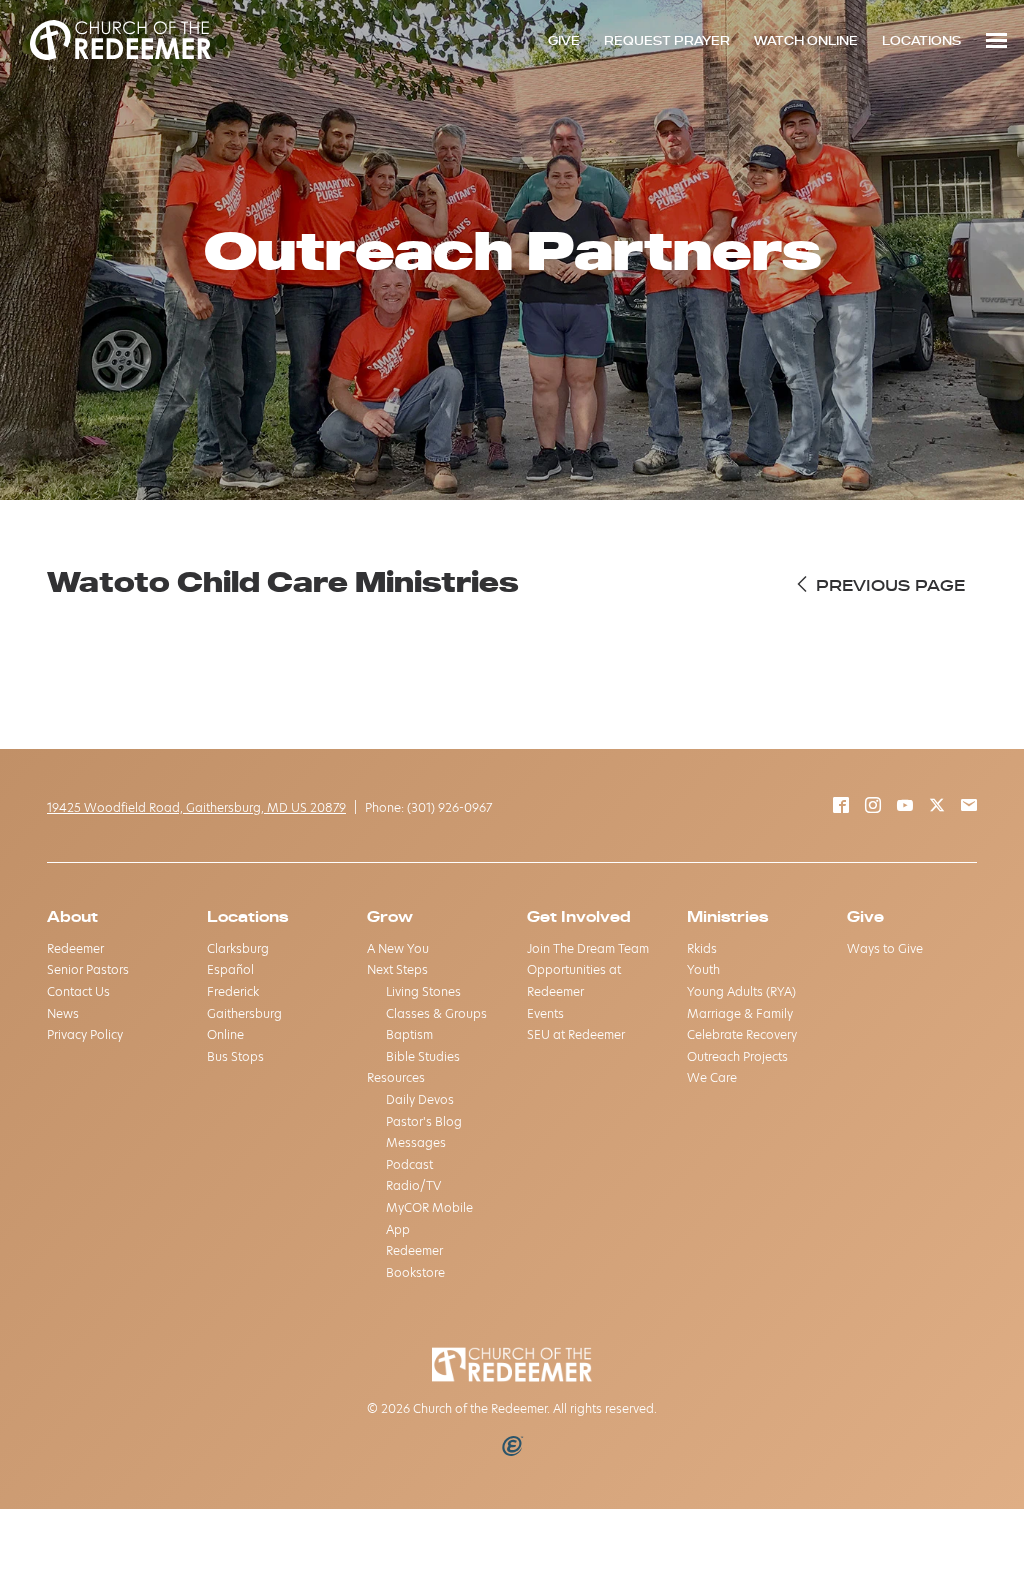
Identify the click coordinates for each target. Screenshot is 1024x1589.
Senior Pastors (88, 969)
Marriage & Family (740, 1013)
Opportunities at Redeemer (574, 980)
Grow (390, 916)
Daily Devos (420, 1099)
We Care (712, 1077)
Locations (247, 916)
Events (545, 1013)
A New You (398, 948)
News (63, 1013)
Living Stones (423, 991)
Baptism (409, 1034)
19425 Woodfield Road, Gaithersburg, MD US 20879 (196, 807)
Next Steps (397, 969)
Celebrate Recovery (742, 1034)
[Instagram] (873, 807)
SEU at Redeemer (576, 1034)
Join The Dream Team (588, 948)
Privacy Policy (85, 1034)
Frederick (233, 991)
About (72, 916)
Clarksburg (238, 948)
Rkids (702, 948)
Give (865, 916)
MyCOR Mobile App (429, 1218)
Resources (396, 1077)
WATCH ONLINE (806, 40)
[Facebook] (841, 807)
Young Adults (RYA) (741, 991)
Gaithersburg (244, 1013)
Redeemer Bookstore (415, 1261)
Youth (703, 969)
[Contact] (969, 807)
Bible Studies (423, 1056)
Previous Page (888, 585)
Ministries (727, 916)
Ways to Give (885, 948)
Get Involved (579, 916)
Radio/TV (413, 1185)
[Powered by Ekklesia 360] (512, 1446)
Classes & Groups (436, 1013)
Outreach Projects (737, 1056)
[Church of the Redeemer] (120, 40)
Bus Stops (235, 1056)
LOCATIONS (921, 40)
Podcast (409, 1164)
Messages (416, 1142)
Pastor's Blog (424, 1121)
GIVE (564, 40)
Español (230, 969)
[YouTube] (905, 807)
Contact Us (78, 991)
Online (225, 1034)
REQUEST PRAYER (667, 40)
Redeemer (75, 948)
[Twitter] (937, 807)
